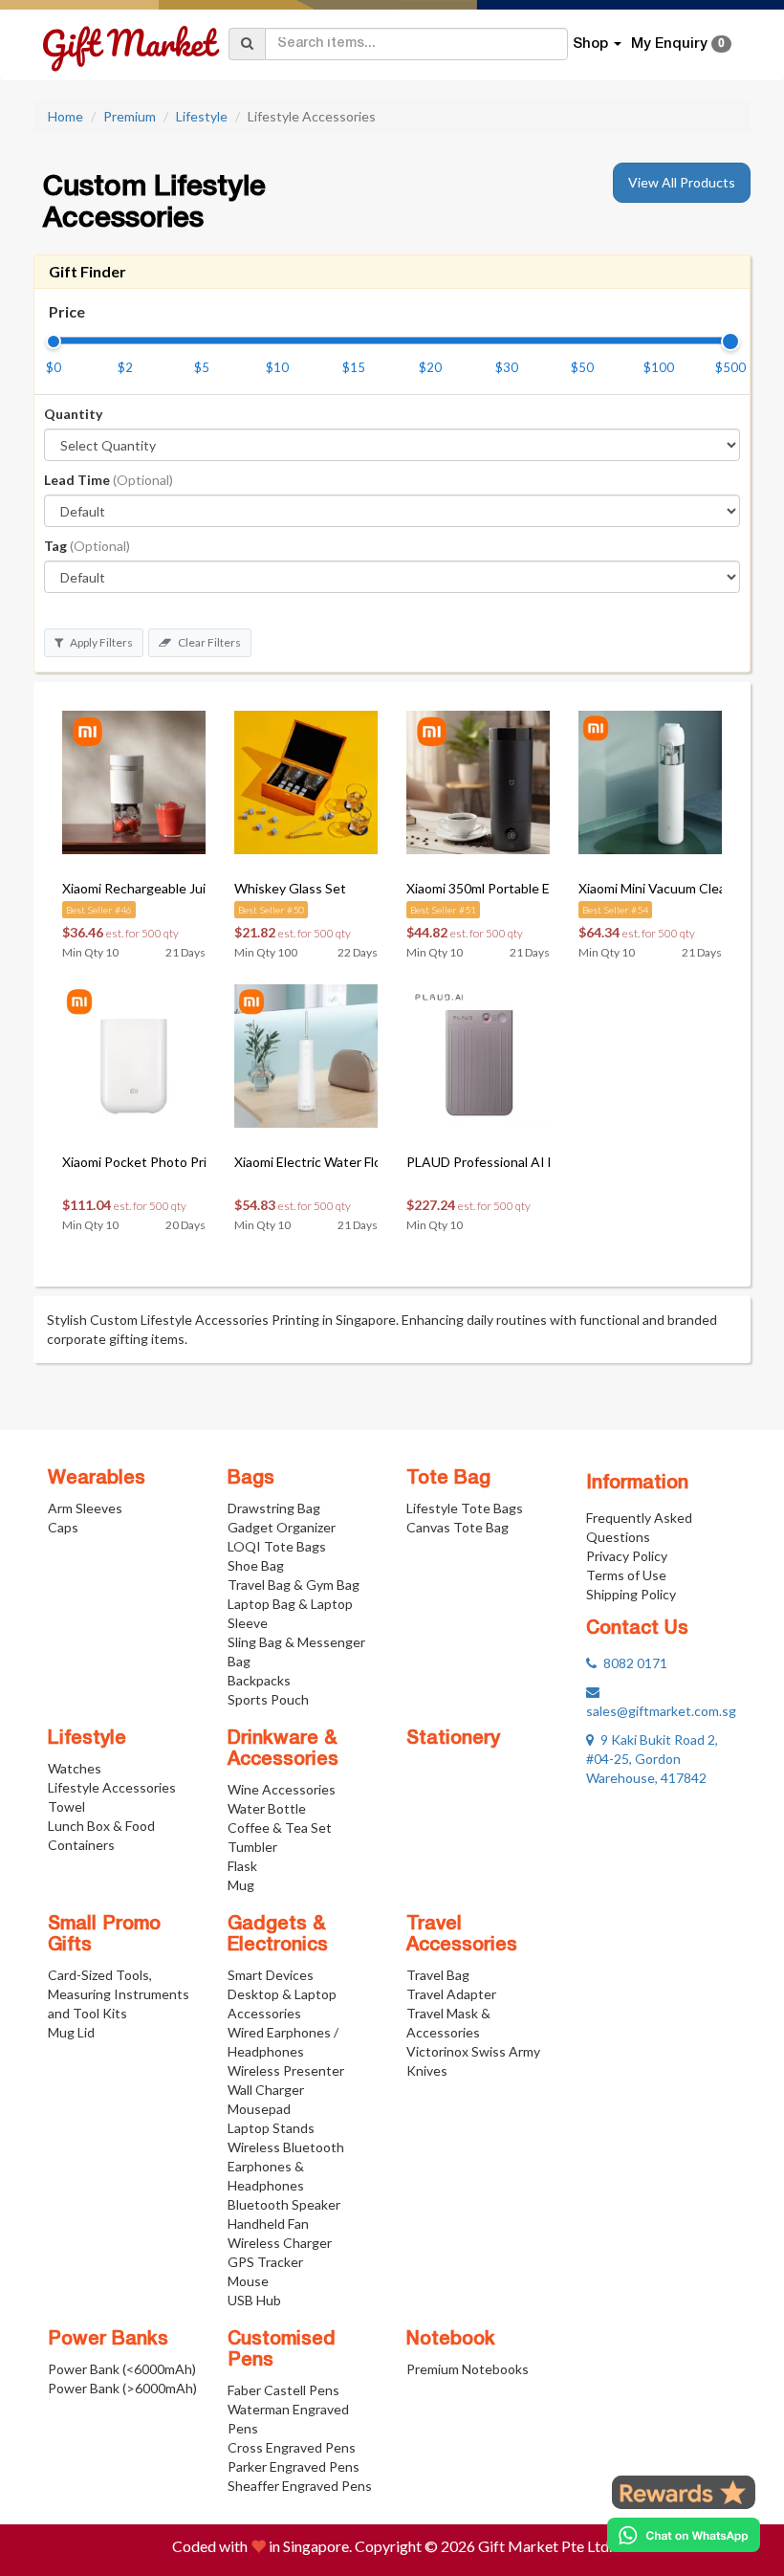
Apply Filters (100, 642)
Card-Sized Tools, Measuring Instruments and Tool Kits (119, 1994)
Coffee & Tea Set (280, 1827)
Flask (242, 1866)
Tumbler (252, 1847)
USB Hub (254, 2300)
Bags (251, 1479)
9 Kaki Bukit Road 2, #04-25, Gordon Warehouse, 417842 (652, 1759)
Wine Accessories (282, 1789)
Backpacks (259, 1680)
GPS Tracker (265, 2262)
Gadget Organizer (282, 1527)
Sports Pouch (268, 1699)
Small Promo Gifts (104, 1935)
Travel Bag (438, 1975)
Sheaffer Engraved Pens (300, 2486)
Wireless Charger (280, 2243)
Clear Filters (208, 642)
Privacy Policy (627, 1556)
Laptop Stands (271, 2128)
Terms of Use (626, 1575)
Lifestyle (202, 116)
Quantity (73, 414)
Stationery (453, 1739)
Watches (75, 1768)
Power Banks (108, 2340)
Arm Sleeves (85, 1508)
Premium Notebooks (468, 2369)
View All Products (682, 182)
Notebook (451, 2340)
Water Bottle (267, 1808)
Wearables (97, 1479)
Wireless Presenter (286, 2070)
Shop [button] (592, 44)
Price (67, 311)
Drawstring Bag (274, 1508)
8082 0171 (632, 1663)
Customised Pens (282, 2350)
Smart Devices (271, 1975)
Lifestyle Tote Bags (465, 1508)
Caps (63, 1527)
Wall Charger (266, 2090)
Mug (241, 1885)
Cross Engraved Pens (292, 2447)
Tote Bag (448, 1479)
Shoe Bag (256, 1565)
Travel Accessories (462, 1935)
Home (65, 116)
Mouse (248, 2281)
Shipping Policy (631, 1594)
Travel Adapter (451, 1994)
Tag (87, 546)
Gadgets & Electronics (278, 1935)
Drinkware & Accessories (283, 1750)
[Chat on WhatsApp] (684, 2535)
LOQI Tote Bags (277, 1546)
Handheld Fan (268, 2224)
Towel (66, 1806)
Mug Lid (71, 2032)
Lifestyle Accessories (112, 1787)
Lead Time (109, 480)
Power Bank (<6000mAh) (122, 2369)
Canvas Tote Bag (457, 1527)
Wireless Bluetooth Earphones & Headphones (286, 2166)
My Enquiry (678, 44)
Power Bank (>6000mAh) (122, 2388)
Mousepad (259, 2109)
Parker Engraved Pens (294, 2466)
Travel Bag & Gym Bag (294, 1585)
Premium (130, 116)
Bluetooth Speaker (284, 2204)
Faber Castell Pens (283, 2390)
